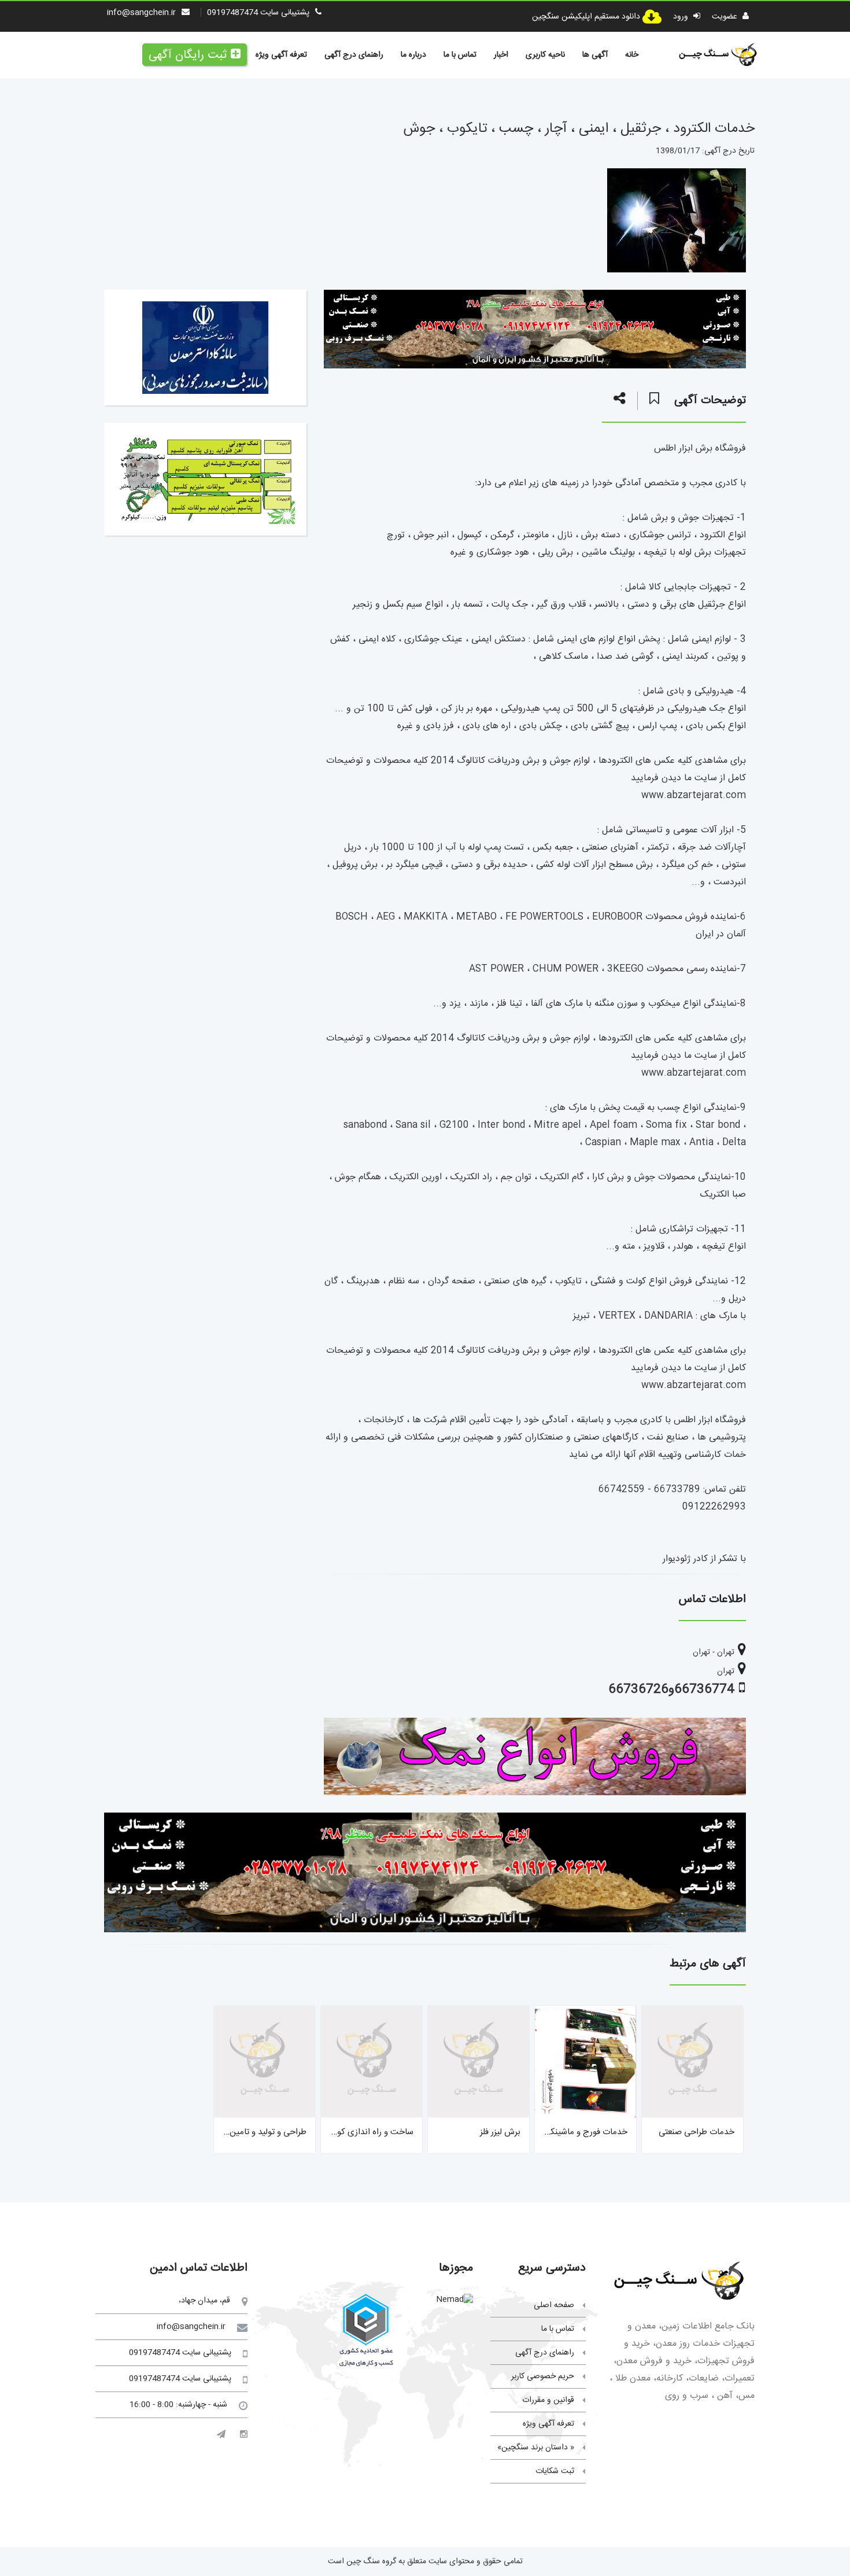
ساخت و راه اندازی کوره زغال (363, 2132)
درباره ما (413, 55)
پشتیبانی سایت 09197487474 (258, 13)
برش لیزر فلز (500, 2132)
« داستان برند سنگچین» (536, 2448)
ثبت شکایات (555, 2471)
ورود (682, 17)
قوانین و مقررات (548, 2400)
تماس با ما (460, 55)
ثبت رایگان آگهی (188, 55)
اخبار (501, 55)
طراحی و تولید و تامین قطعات (255, 2132)
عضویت (726, 17)
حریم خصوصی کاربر (543, 2376)
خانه (632, 55)
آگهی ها (595, 55)
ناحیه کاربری (545, 55)
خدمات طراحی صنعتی (696, 2132)
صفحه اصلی (554, 2305)
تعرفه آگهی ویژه (281, 55)
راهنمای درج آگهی (354, 55)
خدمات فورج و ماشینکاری (583, 2132)
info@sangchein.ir (141, 13)
